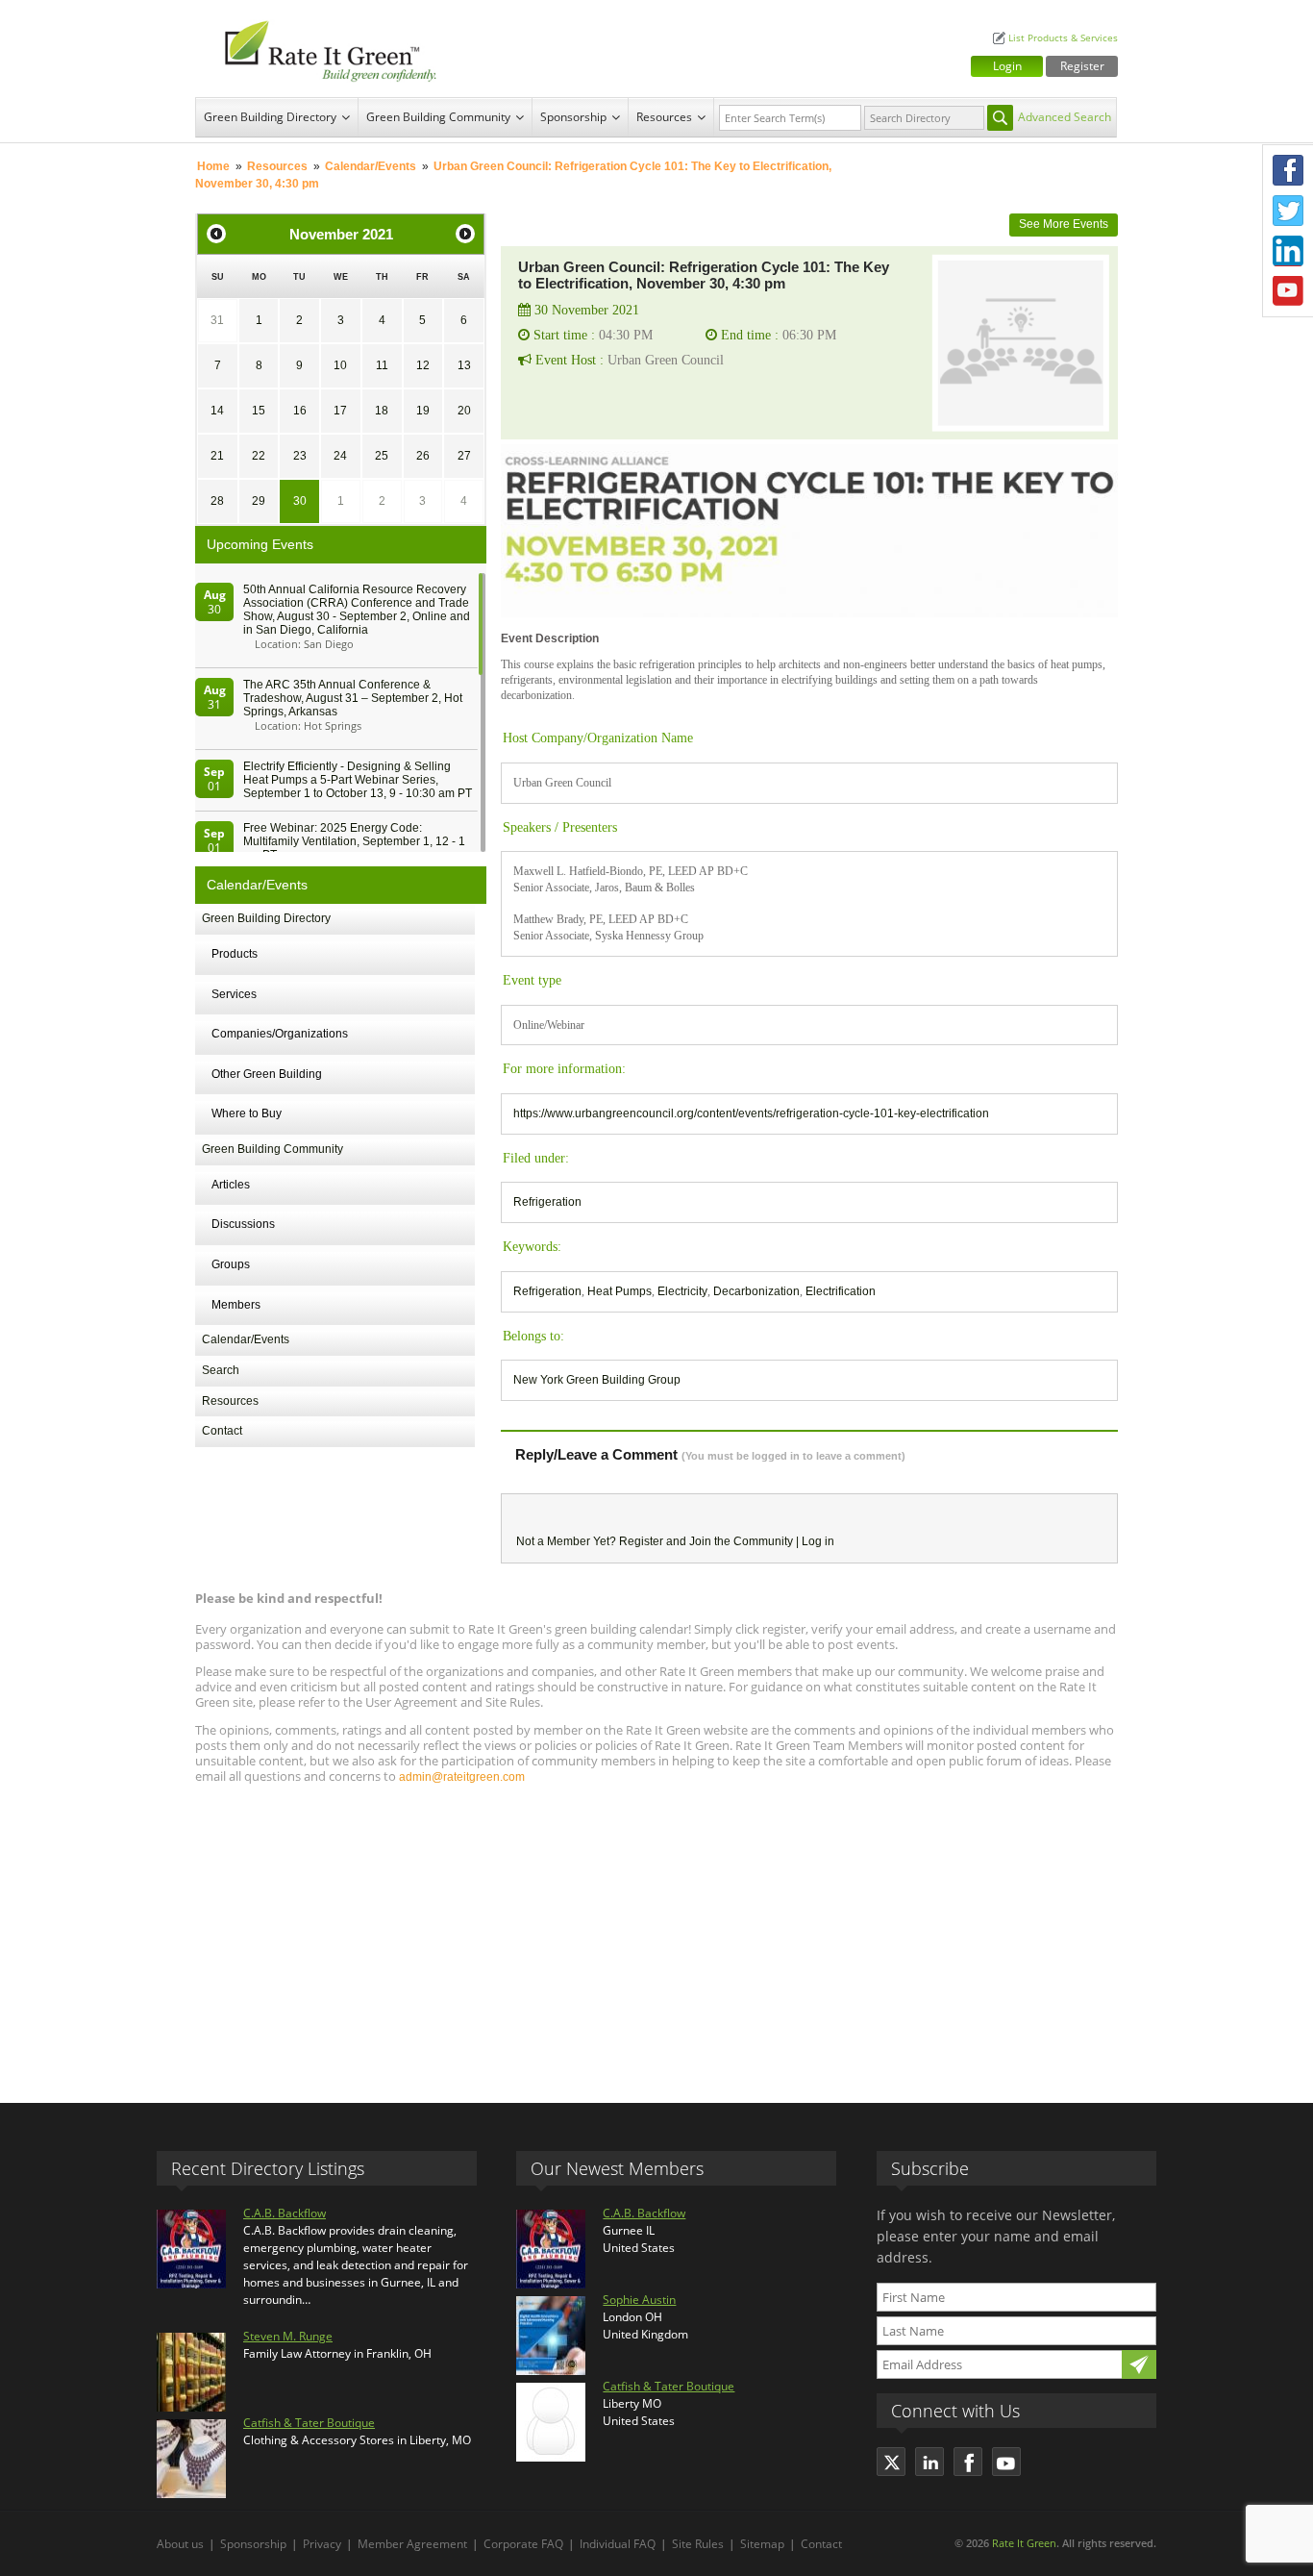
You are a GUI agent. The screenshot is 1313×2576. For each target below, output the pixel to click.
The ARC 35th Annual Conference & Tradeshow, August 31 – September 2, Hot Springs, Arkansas (353, 698)
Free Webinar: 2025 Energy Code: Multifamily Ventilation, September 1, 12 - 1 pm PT (354, 841)
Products (235, 954)
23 (300, 456)
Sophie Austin (639, 2300)
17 (340, 411)
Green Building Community (438, 117)
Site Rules (698, 2544)
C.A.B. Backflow (285, 2213)
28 (217, 501)
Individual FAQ (618, 2544)
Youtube (1288, 291)
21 (217, 456)
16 (300, 411)
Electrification (841, 1291)
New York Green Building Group (597, 1380)
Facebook (1288, 170)
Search (221, 1370)
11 (382, 365)
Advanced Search (1065, 117)
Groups (231, 1264)
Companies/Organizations (280, 1034)
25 (382, 456)
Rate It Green (1024, 2543)
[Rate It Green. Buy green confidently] (320, 49)
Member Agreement (412, 2544)
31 (217, 320)
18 (382, 411)
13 (464, 365)
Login (1007, 66)
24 (340, 456)
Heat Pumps (619, 1291)
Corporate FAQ (523, 2544)
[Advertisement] (656, 1935)
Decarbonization (756, 1291)
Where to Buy (247, 1113)
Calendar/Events (371, 166)
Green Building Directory (270, 117)
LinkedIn (1288, 251)
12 (423, 365)
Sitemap (762, 2544)
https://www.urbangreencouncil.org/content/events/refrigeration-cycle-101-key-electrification (751, 1113)
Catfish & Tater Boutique (309, 2423)
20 (464, 411)
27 (464, 456)
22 (259, 456)
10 (340, 365)
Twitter (1288, 211)
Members (236, 1305)
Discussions (243, 1224)
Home (213, 166)
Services (234, 994)
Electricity (682, 1291)
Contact (222, 1431)
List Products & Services (1063, 38)
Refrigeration (547, 1202)
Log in (818, 1541)
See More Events (1064, 224)
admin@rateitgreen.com (462, 1777)
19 (423, 411)
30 (300, 501)
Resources (664, 117)
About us (180, 2544)
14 (217, 411)
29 (259, 501)
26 (423, 456)
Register (1082, 66)
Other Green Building (267, 1074)
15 (259, 411)
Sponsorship (573, 117)
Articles (231, 1185)
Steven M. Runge (288, 2336)
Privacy (322, 2544)
